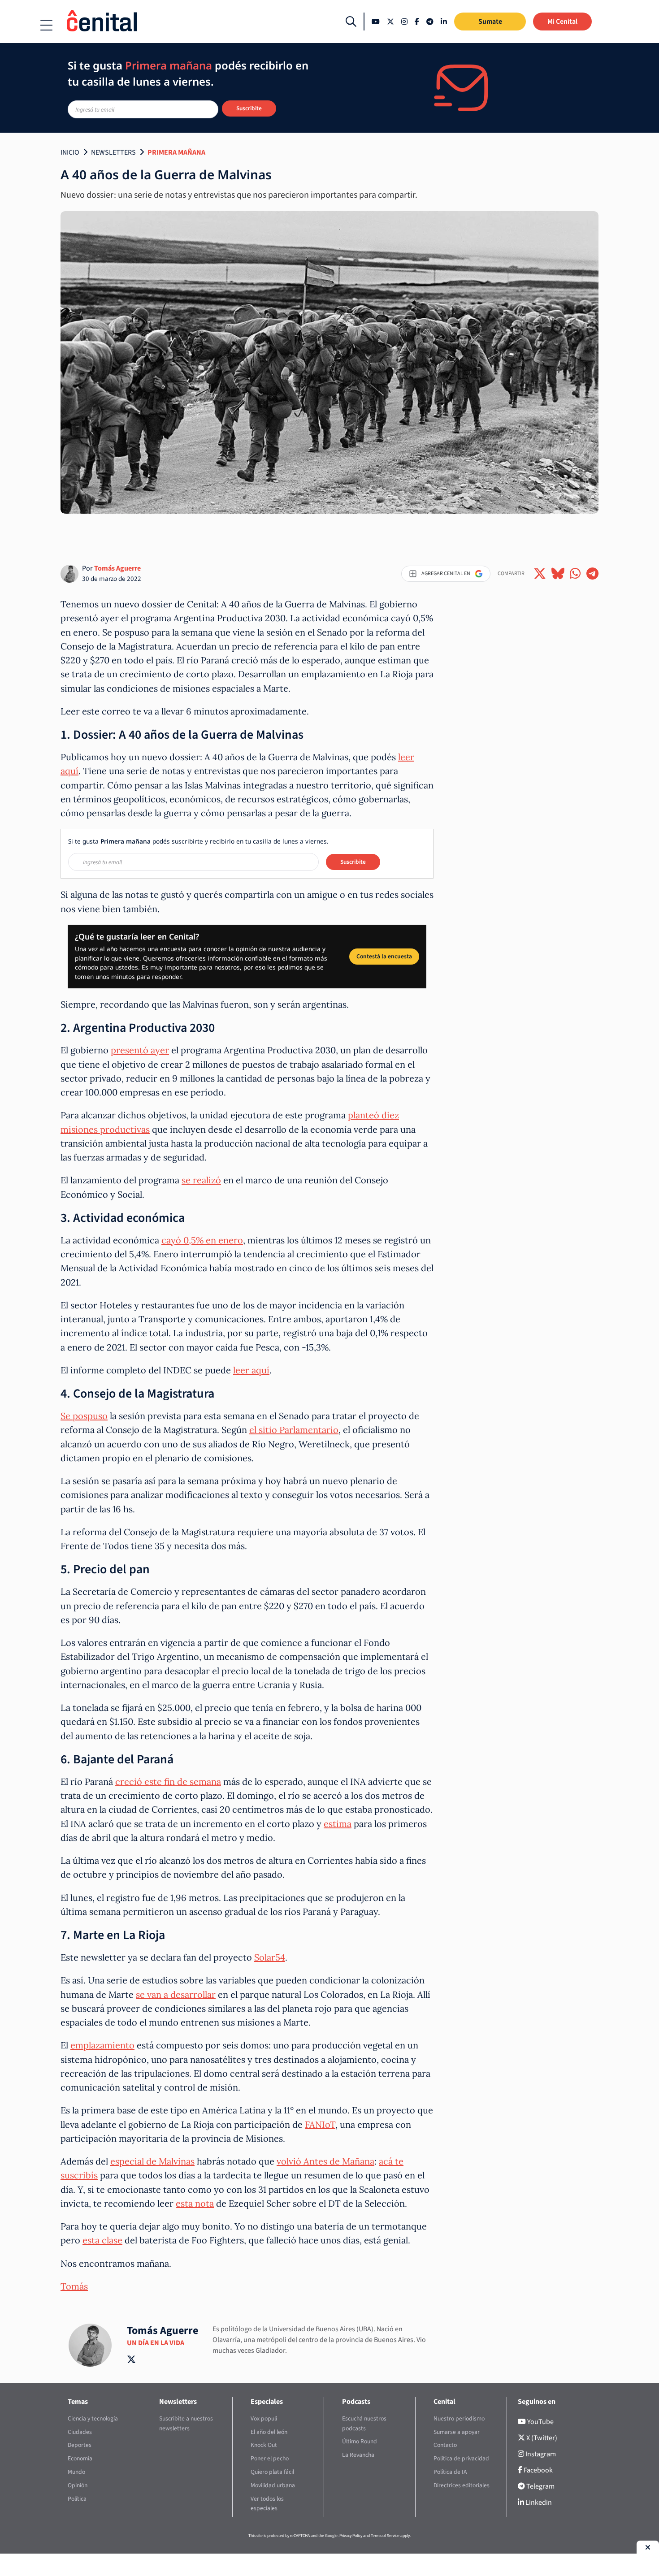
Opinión (78, 2485)
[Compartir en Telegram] (592, 574)
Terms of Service (385, 2536)
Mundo (76, 2472)
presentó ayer (140, 1050)
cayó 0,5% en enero (202, 1240)
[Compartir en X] (540, 574)
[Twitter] (390, 22)
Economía (80, 2458)
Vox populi (264, 2418)
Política (77, 2499)
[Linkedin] (444, 22)
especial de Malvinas (152, 2161)
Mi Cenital (562, 22)
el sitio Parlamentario (294, 1430)
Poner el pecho (270, 2458)
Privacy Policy (351, 2536)
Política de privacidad (461, 2458)
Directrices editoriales (462, 2485)
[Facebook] (417, 22)
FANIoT (320, 2124)
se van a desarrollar (176, 1994)
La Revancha (358, 2455)
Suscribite (249, 108)
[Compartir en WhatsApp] (575, 574)
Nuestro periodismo (459, 2418)
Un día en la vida (156, 2343)
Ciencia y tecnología (93, 2418)
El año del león (269, 2432)
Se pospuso (84, 1416)
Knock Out (264, 2445)
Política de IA (450, 2472)
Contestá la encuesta (384, 956)
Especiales (267, 2402)
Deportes (80, 2445)
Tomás (74, 2286)
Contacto (445, 2445)
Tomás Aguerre (117, 568)
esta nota (195, 2203)
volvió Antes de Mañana (325, 2161)
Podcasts (356, 2402)
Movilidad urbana (273, 2485)
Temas (78, 2402)
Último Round (360, 2441)
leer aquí (251, 1370)
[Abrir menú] (46, 25)
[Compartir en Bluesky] (558, 574)
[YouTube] (376, 22)
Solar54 (270, 1957)
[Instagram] (404, 22)
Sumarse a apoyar (457, 2432)
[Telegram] (430, 22)
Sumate (490, 22)
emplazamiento (102, 2045)
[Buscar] (351, 22)
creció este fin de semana (168, 1782)
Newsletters (113, 152)
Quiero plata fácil (272, 2472)
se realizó (201, 1180)
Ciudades (80, 2432)
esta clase (102, 2240)
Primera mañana (176, 152)
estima (338, 1824)
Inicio (70, 152)
